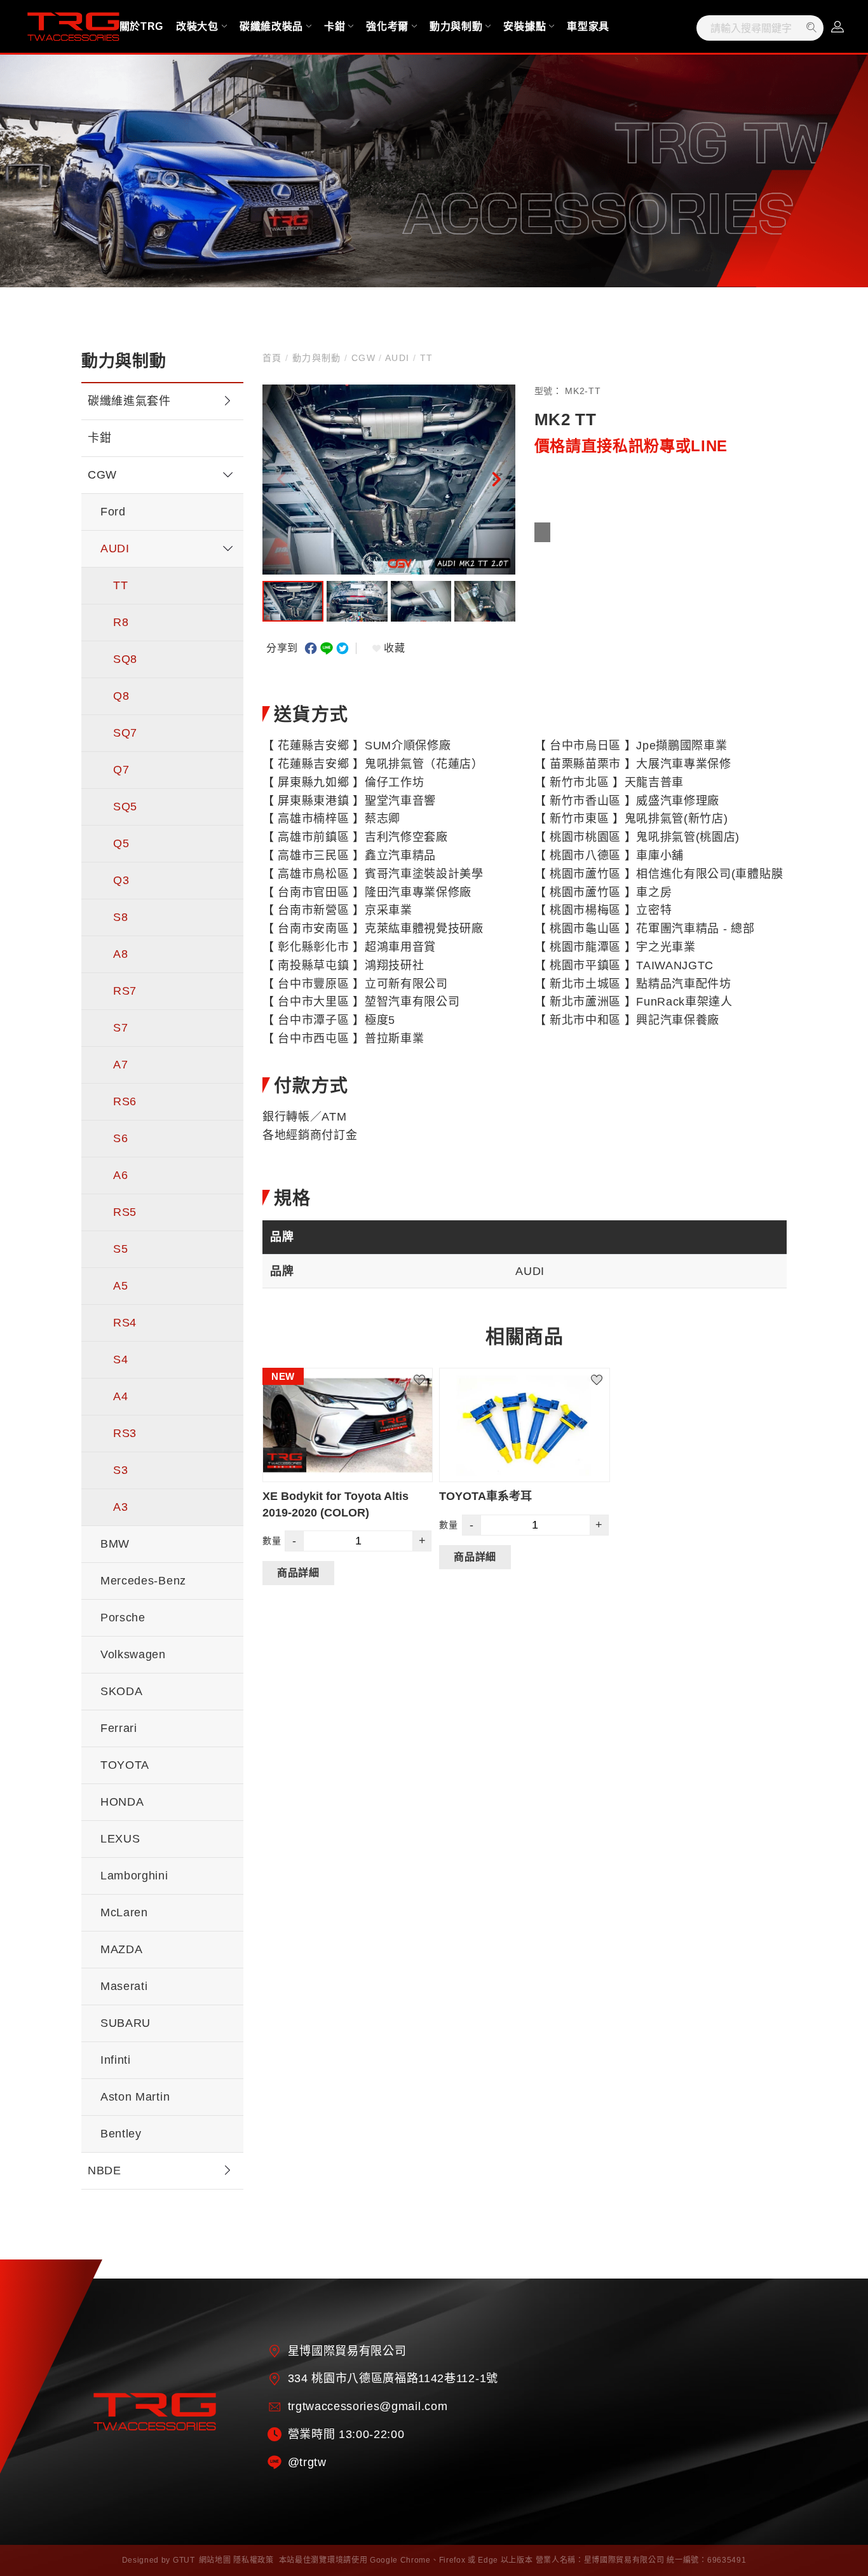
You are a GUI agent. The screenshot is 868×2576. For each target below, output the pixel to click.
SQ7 (125, 733)
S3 (120, 1470)
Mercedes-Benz (143, 1581)
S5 (120, 1249)
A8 (120, 954)
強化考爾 (387, 26)
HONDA (122, 1802)
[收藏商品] (426, 1374)
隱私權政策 (253, 2560)
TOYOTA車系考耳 (485, 1496)
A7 (120, 1065)
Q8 (121, 696)
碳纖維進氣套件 (129, 401)
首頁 (274, 358)
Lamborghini (134, 1876)
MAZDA (121, 1949)
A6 (120, 1175)
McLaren (124, 1912)
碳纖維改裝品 (271, 26)
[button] (496, 479)
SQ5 (125, 807)
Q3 (121, 880)
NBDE (105, 2171)
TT (120, 585)
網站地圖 (215, 2560)
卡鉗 (335, 26)
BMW (115, 1544)
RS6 (125, 1101)
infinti (116, 2060)
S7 (120, 1028)
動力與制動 (456, 26)
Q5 (121, 843)
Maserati (124, 1986)
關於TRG (141, 26)
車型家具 (588, 26)
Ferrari (119, 1728)
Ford (113, 512)
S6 (120, 1138)
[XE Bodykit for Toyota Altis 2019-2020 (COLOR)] (348, 1425)
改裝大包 (197, 26)
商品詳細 (298, 1572)
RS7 (125, 991)
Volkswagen (133, 1654)
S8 (120, 917)
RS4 (125, 1323)
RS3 (125, 1433)
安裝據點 (525, 26)
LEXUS (120, 1839)
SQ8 (125, 659)
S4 (120, 1360)
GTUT (184, 2560)
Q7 (121, 770)
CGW (102, 475)
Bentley (121, 2134)
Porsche (123, 1618)
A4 (120, 1396)
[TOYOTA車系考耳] (524, 1425)
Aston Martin (135, 2097)
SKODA (121, 1691)
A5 (120, 1286)
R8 (121, 622)
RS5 (125, 1212)
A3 (120, 1507)
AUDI (115, 549)
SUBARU (125, 2023)
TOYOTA (125, 1765)
